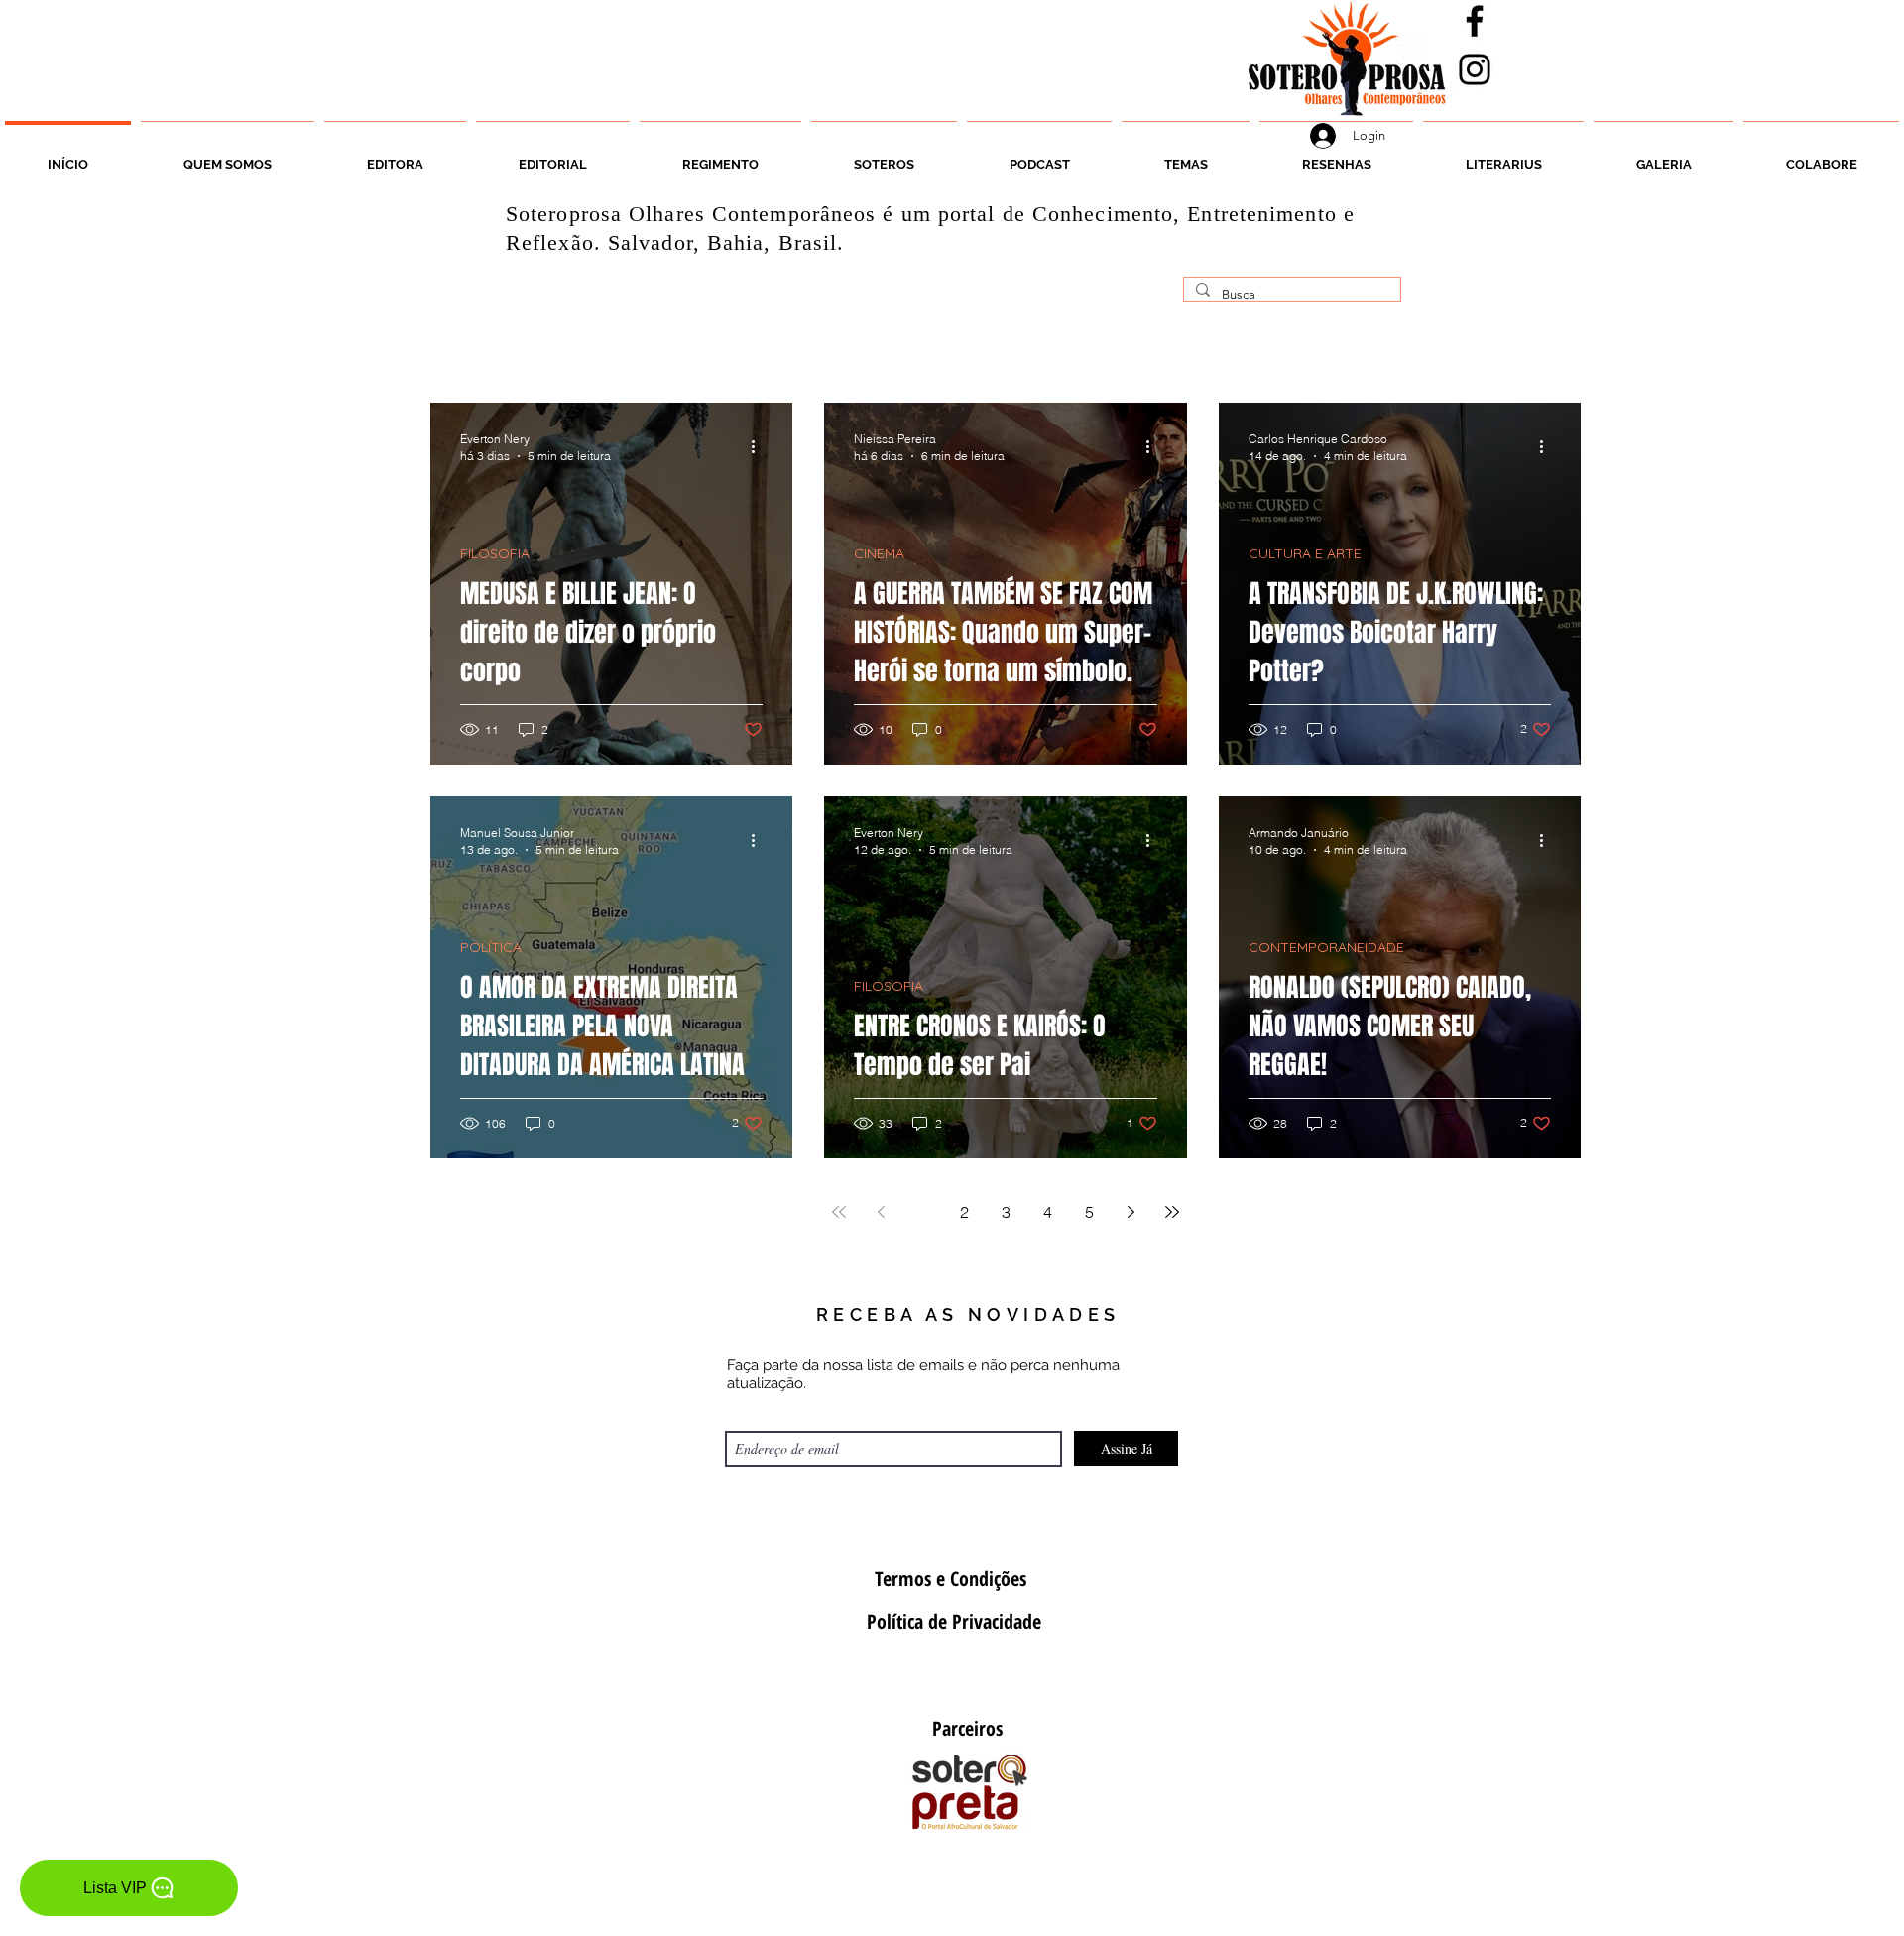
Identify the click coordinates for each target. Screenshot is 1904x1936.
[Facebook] (1475, 21)
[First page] (839, 1212)
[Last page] (1172, 1212)
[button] (884, 156)
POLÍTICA (491, 948)
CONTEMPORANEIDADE (1326, 948)
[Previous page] (881, 1212)
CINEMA (879, 554)
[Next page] (1130, 1212)
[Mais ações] (760, 446)
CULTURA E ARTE (1305, 554)
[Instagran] (1475, 69)
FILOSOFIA (495, 554)
